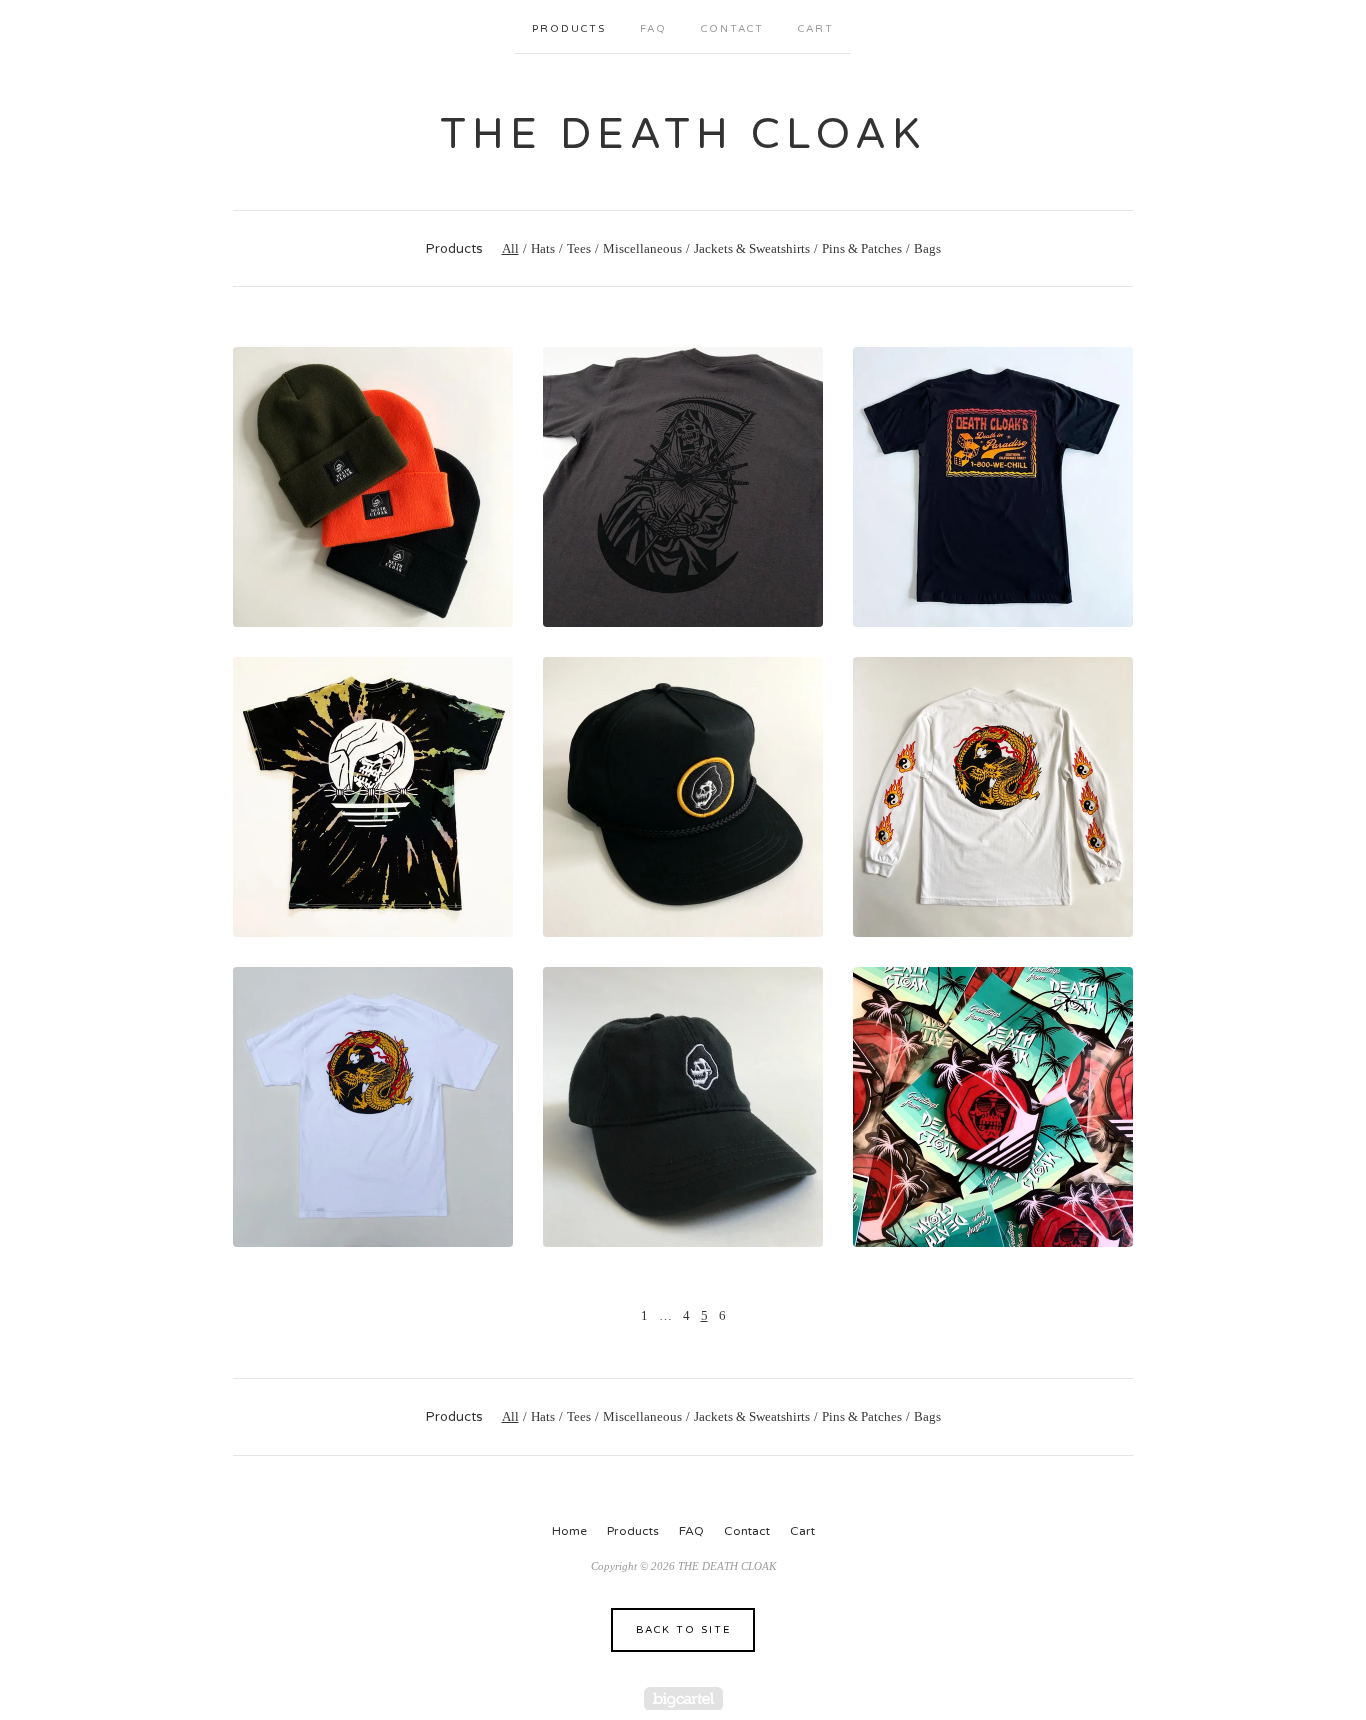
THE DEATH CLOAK (683, 134)
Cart (816, 29)
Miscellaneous (642, 248)
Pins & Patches (862, 248)
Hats (543, 248)
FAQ (653, 29)
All (510, 248)
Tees (579, 248)
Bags (927, 248)
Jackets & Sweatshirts (752, 248)
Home (569, 1531)
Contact (732, 29)
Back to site (683, 1630)
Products (569, 29)
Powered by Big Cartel (683, 1698)
